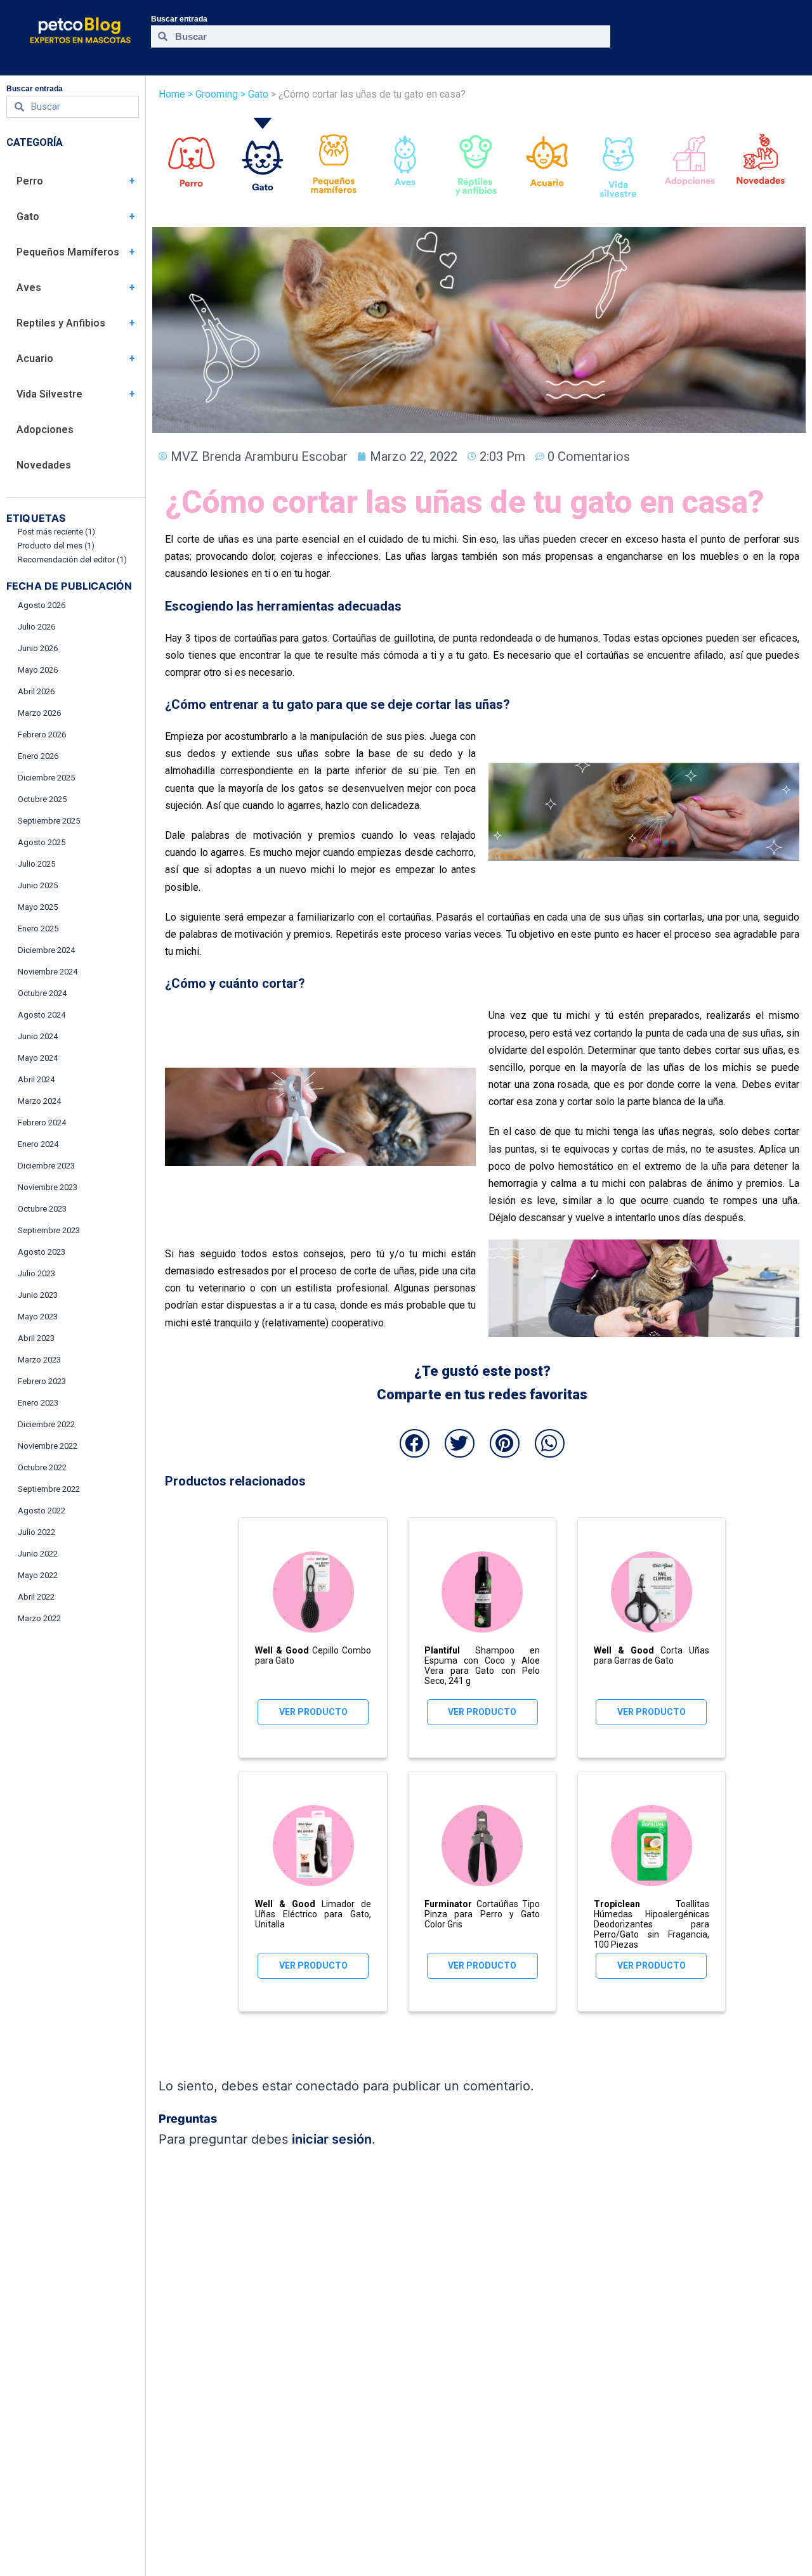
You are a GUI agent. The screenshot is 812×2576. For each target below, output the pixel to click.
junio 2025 (38, 885)
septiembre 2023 (49, 1230)
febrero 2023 (42, 1381)
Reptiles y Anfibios (61, 323)
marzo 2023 (39, 1360)
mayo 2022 (38, 1575)
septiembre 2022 (49, 1489)
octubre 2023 (42, 1209)
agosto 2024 (42, 1015)
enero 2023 (38, 1403)
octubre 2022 (42, 1467)
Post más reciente (56, 532)
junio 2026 (38, 648)
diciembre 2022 (46, 1424)
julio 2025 (36, 864)
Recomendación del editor (72, 560)
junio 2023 (38, 1295)
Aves (29, 288)
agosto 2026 (42, 605)
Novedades (44, 465)
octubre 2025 (42, 799)
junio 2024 (38, 1036)
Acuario (35, 359)
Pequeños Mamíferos (68, 252)
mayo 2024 (38, 1058)
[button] (415, 1443)
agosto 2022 (42, 1511)
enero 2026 (38, 756)
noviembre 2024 (48, 972)
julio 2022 (36, 1532)
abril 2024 (36, 1079)
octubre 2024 (42, 993)
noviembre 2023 (48, 1187)
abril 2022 (36, 1597)
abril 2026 (36, 691)
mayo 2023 (38, 1317)
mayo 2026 (38, 670)
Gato (28, 217)
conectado (327, 2086)
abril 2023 (36, 1338)
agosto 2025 (42, 842)
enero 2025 (38, 929)
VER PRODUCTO (313, 1712)
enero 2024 (38, 1144)
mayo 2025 (38, 907)
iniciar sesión (332, 2139)
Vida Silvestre (49, 394)
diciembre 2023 (46, 1166)
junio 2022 (38, 1554)
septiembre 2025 (49, 821)
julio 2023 (36, 1273)
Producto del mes (56, 546)
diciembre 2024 (46, 950)
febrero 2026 (42, 735)
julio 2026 (36, 627)
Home (172, 94)
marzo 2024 (39, 1101)
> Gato (253, 94)
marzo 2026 (39, 713)
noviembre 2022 (48, 1446)
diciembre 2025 (46, 778)
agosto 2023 (42, 1252)
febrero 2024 (42, 1123)
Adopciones (45, 430)
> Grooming (213, 94)
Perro (30, 181)
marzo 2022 (39, 1618)
